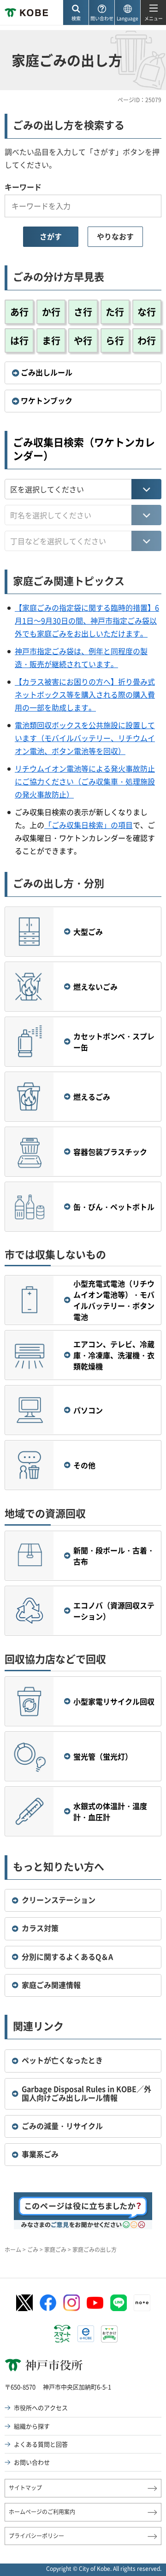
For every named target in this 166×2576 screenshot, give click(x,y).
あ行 (19, 312)
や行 (83, 340)
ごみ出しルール (47, 372)
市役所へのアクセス (41, 2407)
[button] (76, 13)
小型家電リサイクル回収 (114, 1701)
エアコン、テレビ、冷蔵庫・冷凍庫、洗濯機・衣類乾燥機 (114, 1355)
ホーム (13, 2250)
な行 (147, 312)
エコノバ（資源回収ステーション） (114, 1611)
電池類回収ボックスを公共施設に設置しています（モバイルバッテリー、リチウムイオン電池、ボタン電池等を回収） (85, 738)
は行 (19, 340)
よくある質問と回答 (41, 2444)
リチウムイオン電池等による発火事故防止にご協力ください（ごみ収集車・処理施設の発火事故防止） (85, 781)
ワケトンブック (47, 400)
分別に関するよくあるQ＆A (67, 1957)
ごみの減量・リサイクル (62, 2126)
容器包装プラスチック (110, 1152)
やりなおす (115, 236)
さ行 (83, 312)
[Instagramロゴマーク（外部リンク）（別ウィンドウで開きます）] (71, 2303)
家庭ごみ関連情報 (51, 1985)
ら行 (115, 340)
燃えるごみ (92, 1097)
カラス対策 (40, 1928)
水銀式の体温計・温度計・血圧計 (110, 1811)
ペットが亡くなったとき (62, 2060)
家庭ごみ (55, 2250)
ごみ (33, 2250)
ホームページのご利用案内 (42, 2512)
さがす (51, 236)
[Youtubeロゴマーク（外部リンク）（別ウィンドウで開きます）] (95, 2303)
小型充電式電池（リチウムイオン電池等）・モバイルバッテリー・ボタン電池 (114, 1300)
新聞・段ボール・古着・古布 (114, 1556)
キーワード (23, 187)
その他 (84, 1465)
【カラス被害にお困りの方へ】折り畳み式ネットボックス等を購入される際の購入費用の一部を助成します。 (85, 694)
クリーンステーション (59, 1900)
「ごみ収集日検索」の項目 (89, 825)
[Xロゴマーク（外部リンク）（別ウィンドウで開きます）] (24, 2303)
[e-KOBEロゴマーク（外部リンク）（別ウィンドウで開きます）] (86, 2334)
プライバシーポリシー (36, 2536)
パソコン (88, 1410)
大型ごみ (88, 932)
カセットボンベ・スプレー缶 (114, 1042)
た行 (115, 312)
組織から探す (32, 2426)
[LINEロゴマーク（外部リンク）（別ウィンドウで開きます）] (119, 2303)
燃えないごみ (95, 987)
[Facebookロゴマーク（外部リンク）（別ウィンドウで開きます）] (48, 2303)
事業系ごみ (40, 2154)
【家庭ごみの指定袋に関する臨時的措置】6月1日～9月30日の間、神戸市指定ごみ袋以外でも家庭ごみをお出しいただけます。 (87, 620)
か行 (51, 312)
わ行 (147, 340)
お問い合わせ (32, 2462)
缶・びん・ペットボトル (114, 1207)
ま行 (51, 340)
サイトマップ (25, 2488)
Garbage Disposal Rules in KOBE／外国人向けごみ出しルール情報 (86, 2093)
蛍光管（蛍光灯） (103, 1756)
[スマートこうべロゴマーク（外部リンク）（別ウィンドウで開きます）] (62, 2334)
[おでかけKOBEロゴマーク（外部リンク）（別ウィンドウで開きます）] (109, 2334)
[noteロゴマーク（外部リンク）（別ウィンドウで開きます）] (142, 2303)
